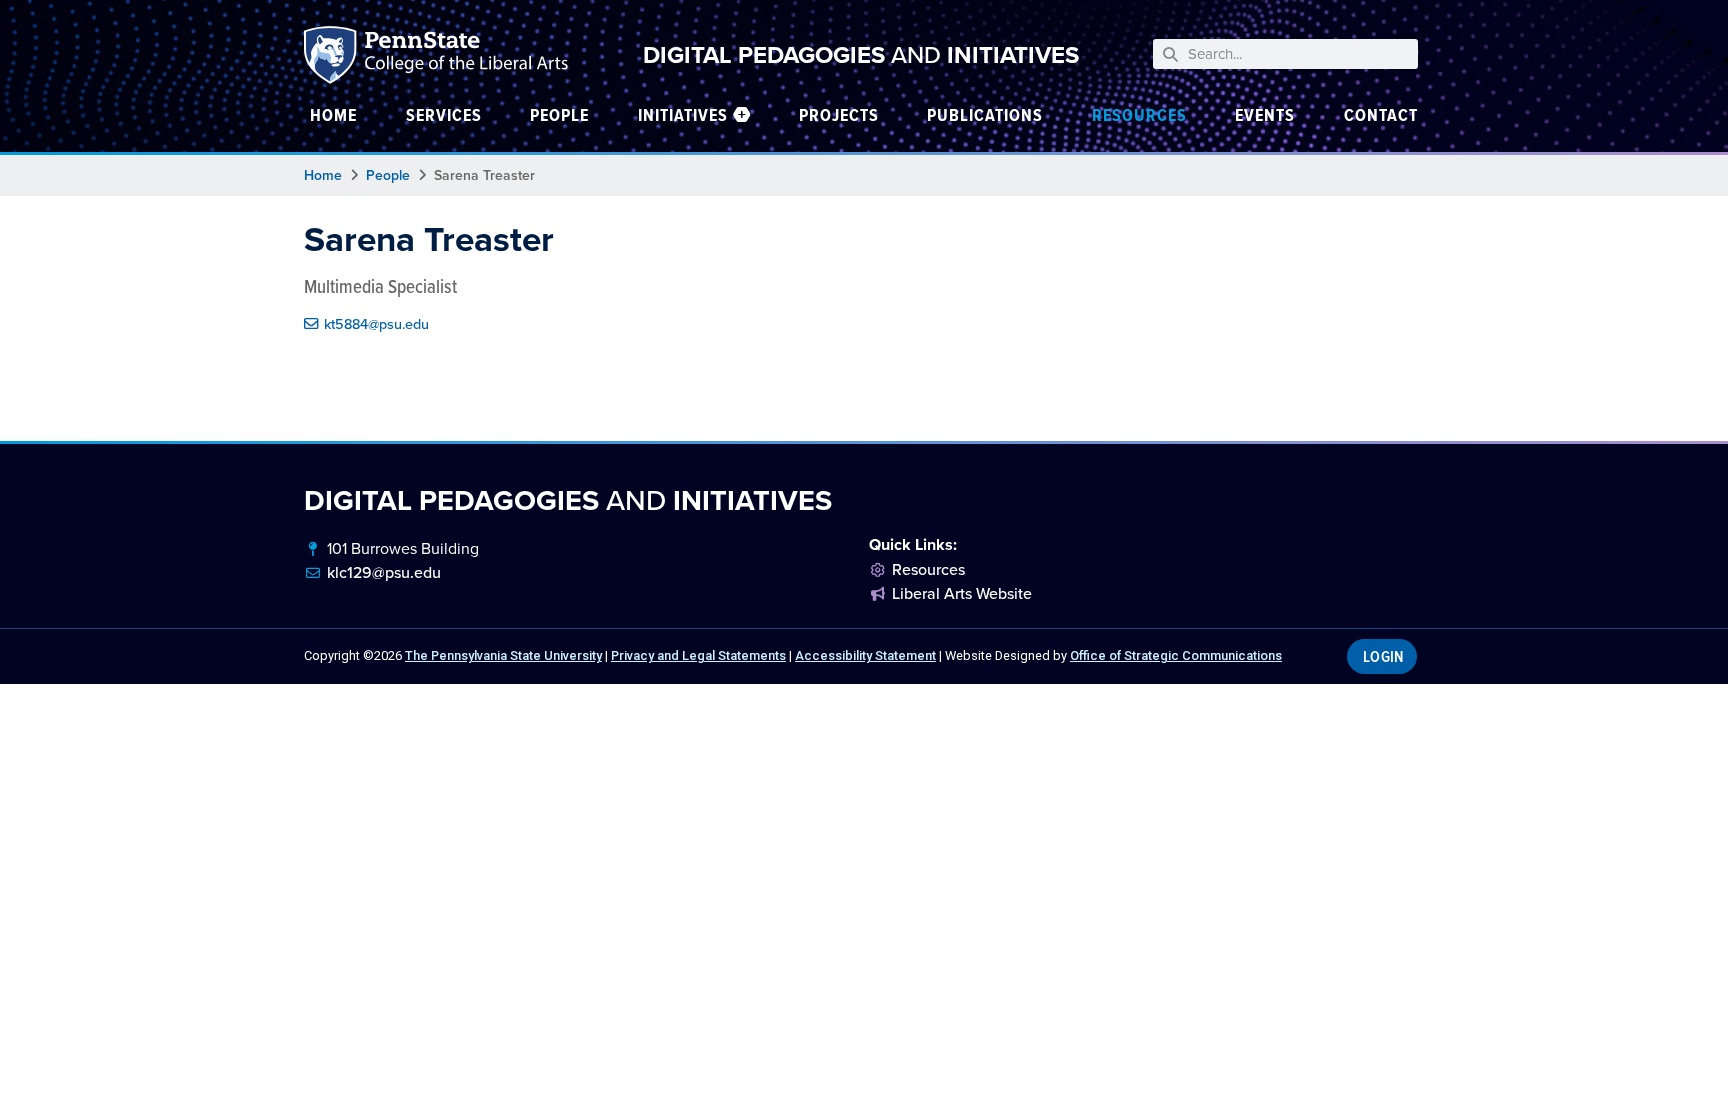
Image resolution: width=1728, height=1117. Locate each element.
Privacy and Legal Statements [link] (698, 655)
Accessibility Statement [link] (865, 655)
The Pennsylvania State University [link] (503, 655)
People (388, 175)
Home (323, 175)
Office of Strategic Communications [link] (1176, 655)
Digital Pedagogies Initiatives (861, 55)
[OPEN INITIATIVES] (742, 115)
